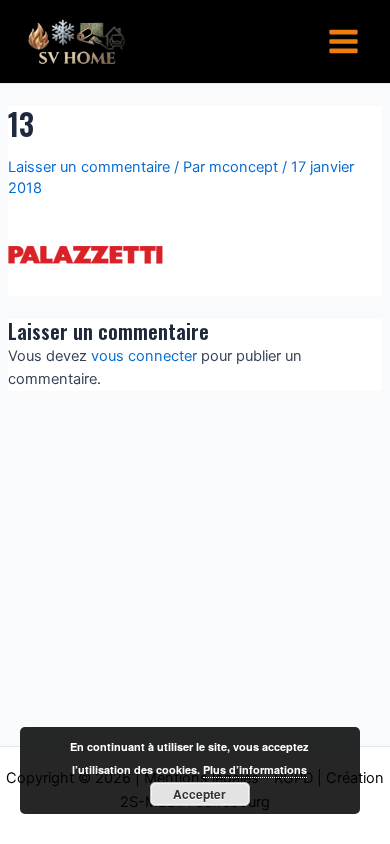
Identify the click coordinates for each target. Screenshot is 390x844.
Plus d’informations (255, 769)
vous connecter (144, 356)
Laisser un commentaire (89, 167)
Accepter (199, 794)
